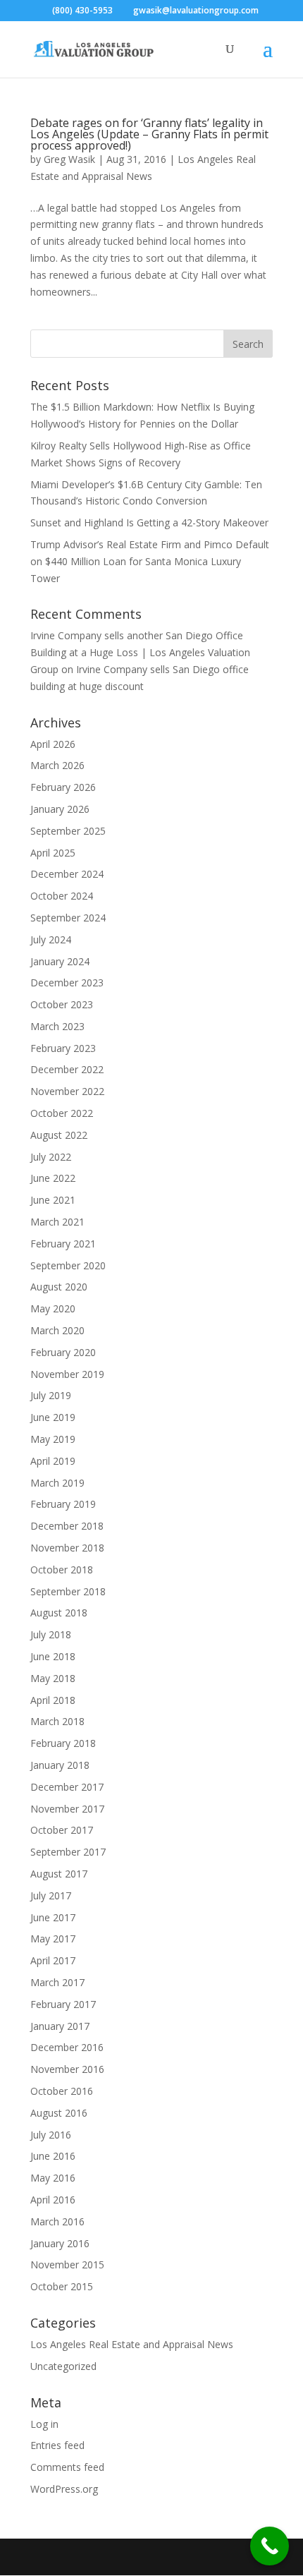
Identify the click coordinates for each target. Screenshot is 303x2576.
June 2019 (53, 1417)
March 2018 (57, 1721)
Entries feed (57, 2445)
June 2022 (53, 1178)
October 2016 (62, 2091)
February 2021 (63, 1244)
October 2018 (62, 1570)
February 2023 (63, 1048)
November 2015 (67, 2264)
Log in (44, 2424)
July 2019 (51, 1395)
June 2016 (53, 2156)
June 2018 (53, 1656)
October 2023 (62, 1004)
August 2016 (59, 2113)
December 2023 (67, 982)
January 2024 (60, 961)
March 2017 (57, 1982)
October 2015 (62, 2286)
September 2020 (68, 1265)
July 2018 (51, 1634)
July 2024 (51, 939)
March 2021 (57, 1222)
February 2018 (63, 1743)
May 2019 (53, 1439)
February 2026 (63, 787)
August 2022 (59, 1135)
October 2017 (62, 1830)
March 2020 (57, 1330)
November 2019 (67, 1374)
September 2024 (68, 918)
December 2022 (67, 1069)
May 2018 (53, 1678)
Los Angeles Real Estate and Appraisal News (132, 2344)
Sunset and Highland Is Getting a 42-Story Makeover (149, 522)
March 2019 (57, 1483)
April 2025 (53, 853)
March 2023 (57, 1026)
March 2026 (57, 765)
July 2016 (51, 2135)
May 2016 (53, 2178)
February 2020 (63, 1352)
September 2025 (68, 831)
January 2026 (60, 809)
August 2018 (59, 1613)
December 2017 (67, 1787)
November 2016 (67, 2069)
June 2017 (53, 1917)
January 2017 (60, 2026)
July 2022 (51, 1157)
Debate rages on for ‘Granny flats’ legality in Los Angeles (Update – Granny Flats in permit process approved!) (149, 134)
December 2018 (67, 1526)
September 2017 (68, 1852)
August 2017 (59, 1874)
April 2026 (53, 744)
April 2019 (53, 1461)
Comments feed (67, 2467)
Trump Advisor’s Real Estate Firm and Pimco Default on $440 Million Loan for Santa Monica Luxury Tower (150, 561)
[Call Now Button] (270, 2546)
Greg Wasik (69, 159)
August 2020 (59, 1287)
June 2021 (53, 1200)
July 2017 (51, 1895)
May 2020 (53, 1308)
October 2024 (62, 896)
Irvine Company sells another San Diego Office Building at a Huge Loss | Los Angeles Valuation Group (140, 652)
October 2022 (62, 1113)
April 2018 (53, 1700)
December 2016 (67, 2047)
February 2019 (63, 1504)
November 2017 (67, 1809)
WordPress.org (64, 2489)
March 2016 (57, 2221)
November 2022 (67, 1091)
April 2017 (53, 1960)
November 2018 (67, 1548)
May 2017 (53, 1939)
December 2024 (67, 874)
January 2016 (60, 2243)
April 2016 (53, 2200)
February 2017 (63, 2004)
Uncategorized (63, 2366)
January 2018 (60, 1765)
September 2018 (68, 1591)
